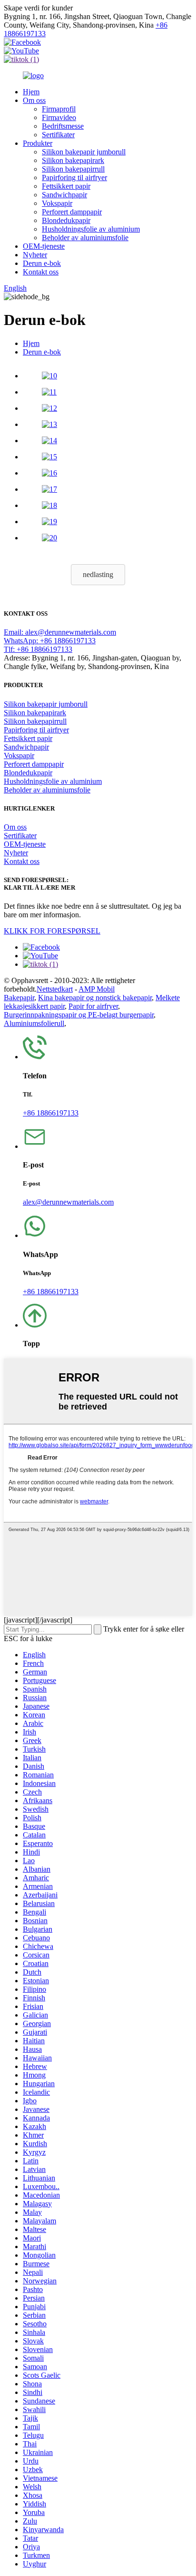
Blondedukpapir (66, 220)
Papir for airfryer (93, 1006)
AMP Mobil (97, 989)
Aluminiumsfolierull (34, 1023)
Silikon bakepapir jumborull (84, 152)
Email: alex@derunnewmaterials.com (60, 632)
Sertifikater (58, 135)
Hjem (31, 92)
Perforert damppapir (72, 212)
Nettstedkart (55, 989)
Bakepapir (19, 998)
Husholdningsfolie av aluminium (91, 229)
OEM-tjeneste (44, 246)
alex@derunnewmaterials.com (68, 1202)
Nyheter (35, 255)
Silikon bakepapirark (73, 160)
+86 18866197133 (51, 1113)
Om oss (34, 100)
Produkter (38, 143)
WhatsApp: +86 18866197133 (50, 641)
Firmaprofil (59, 109)
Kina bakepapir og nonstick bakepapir (95, 998)
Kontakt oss (41, 272)
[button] (98, 575)
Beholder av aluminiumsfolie (85, 238)
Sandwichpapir (64, 195)
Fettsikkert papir (66, 186)
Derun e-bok (42, 263)
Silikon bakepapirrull (73, 169)
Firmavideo (59, 117)
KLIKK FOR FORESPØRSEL (52, 931)
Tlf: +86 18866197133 (38, 649)
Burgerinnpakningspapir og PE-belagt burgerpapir (79, 1015)
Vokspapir (57, 203)
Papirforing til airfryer (74, 177)
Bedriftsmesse (63, 126)
